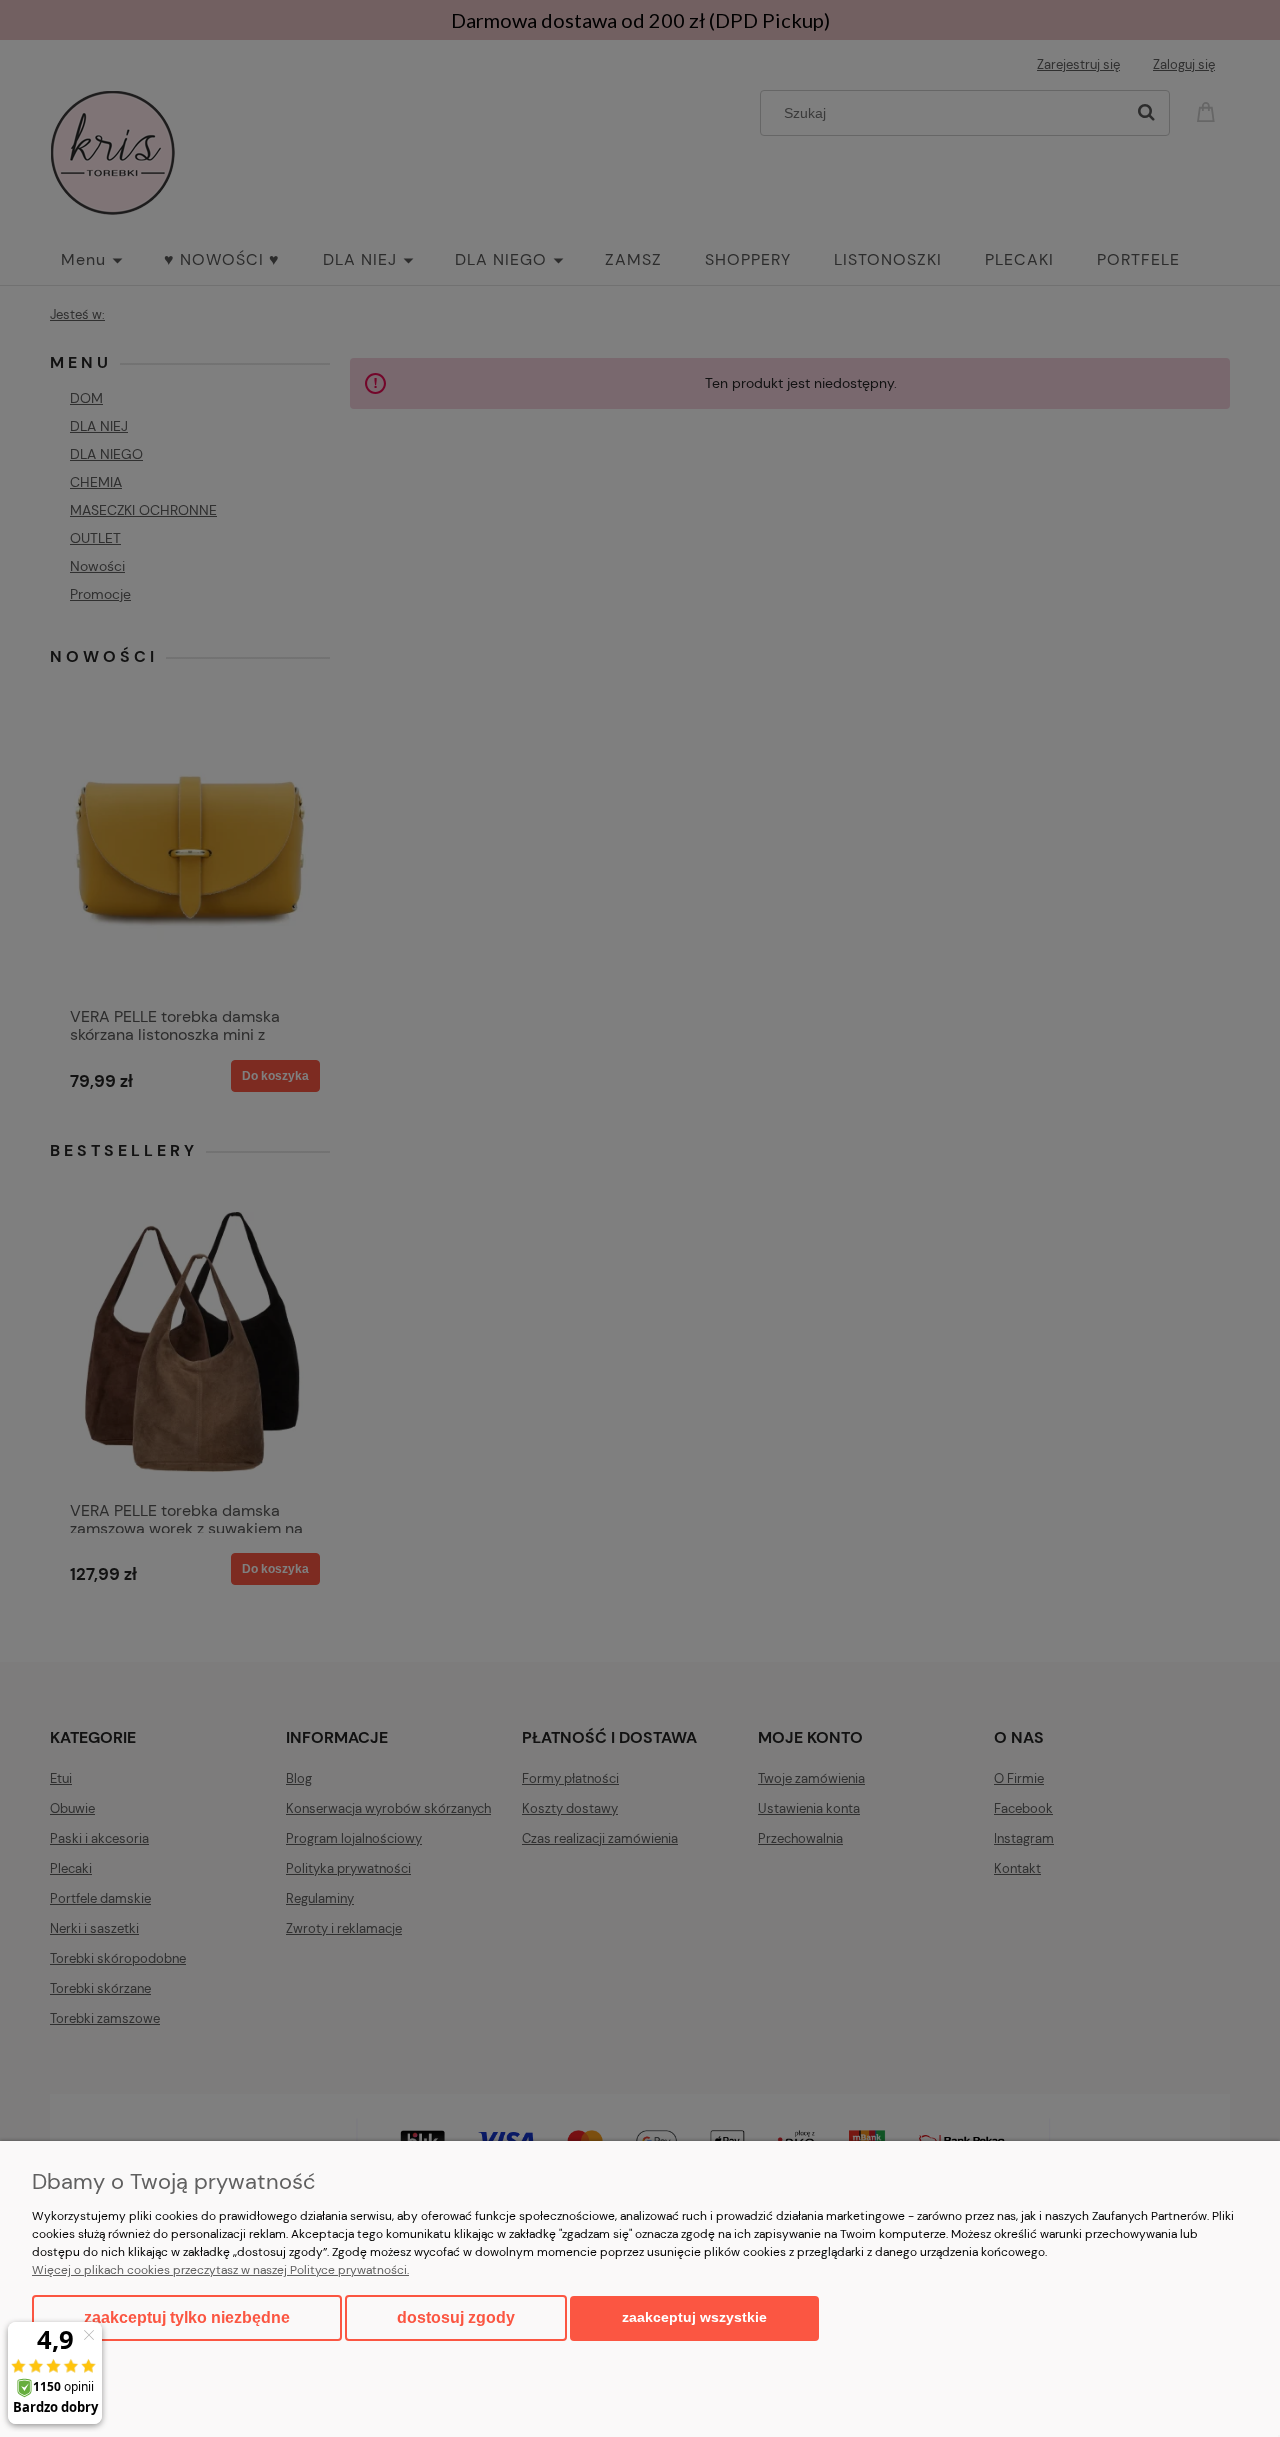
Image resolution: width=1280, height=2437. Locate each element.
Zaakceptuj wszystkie (694, 2317)
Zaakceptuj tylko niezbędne (187, 2317)
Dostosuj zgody (456, 2317)
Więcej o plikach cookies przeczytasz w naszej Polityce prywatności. (220, 2270)
